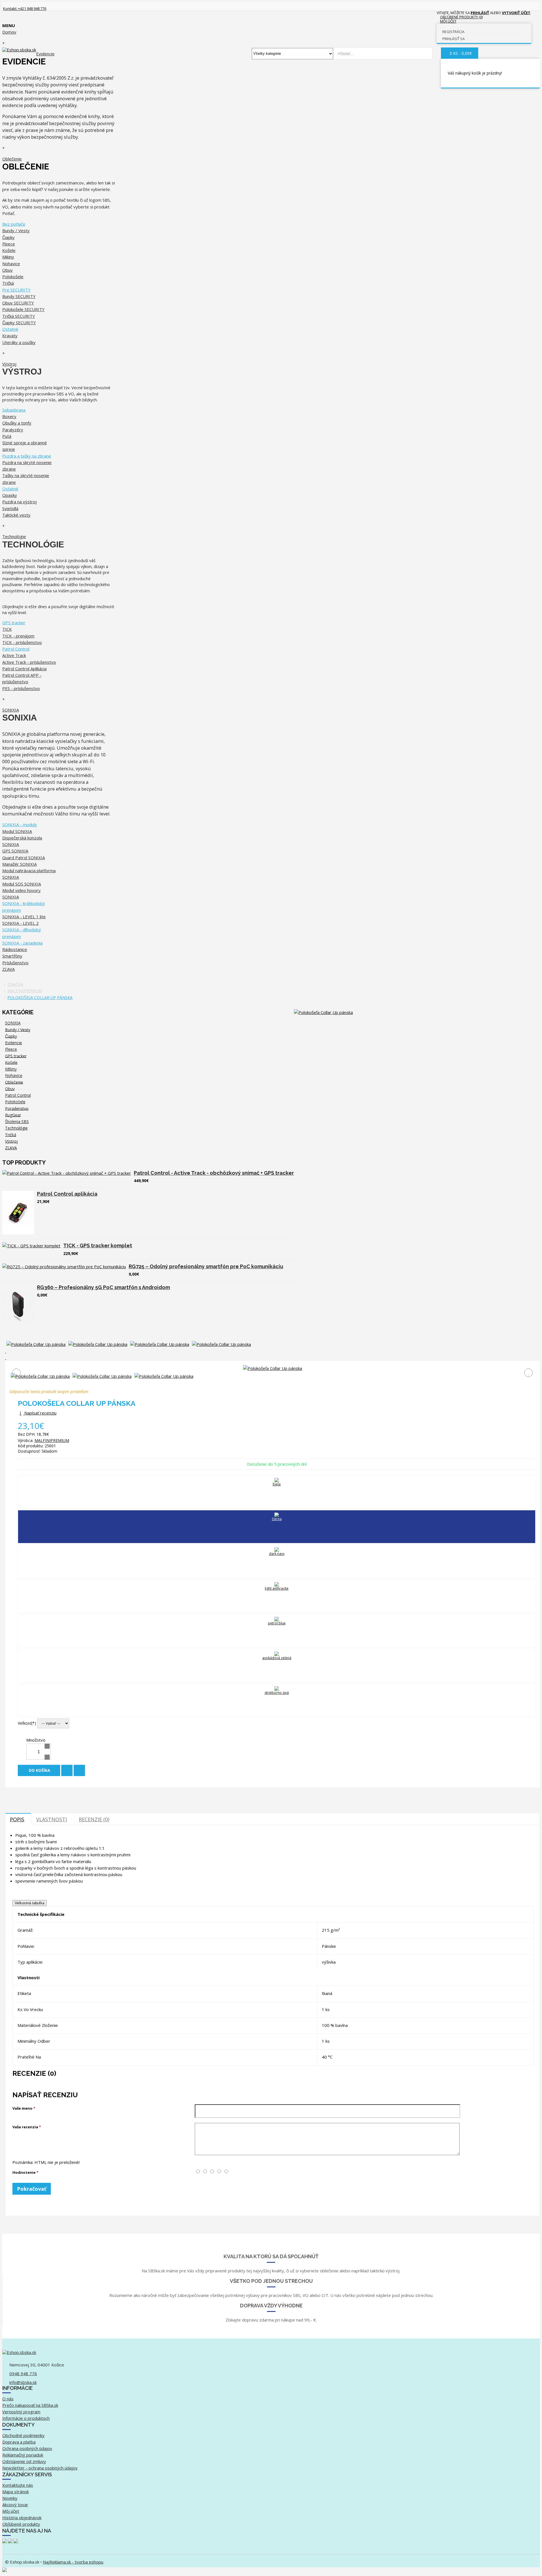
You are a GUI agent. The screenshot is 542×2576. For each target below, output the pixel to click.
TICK (7, 629)
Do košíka (40, 1770)
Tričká (8, 283)
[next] (272, 1358)
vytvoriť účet (516, 13)
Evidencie (14, 1043)
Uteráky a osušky (19, 342)
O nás (8, 2399)
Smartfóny (12, 956)
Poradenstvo (17, 1108)
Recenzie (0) (94, 1819)
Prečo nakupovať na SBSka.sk (30, 2405)
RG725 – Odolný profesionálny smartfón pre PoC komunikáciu (206, 1266)
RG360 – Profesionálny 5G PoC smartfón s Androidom (103, 1287)
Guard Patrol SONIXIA (24, 858)
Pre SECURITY (16, 290)
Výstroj (11, 1141)
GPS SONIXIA (15, 851)
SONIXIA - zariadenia (22, 943)
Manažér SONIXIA (19, 864)
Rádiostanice (15, 949)
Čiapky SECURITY (19, 323)
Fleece (9, 244)
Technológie (16, 1128)
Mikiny (8, 257)
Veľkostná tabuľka (29, 1903)
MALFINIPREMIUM (25, 991)
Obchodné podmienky (23, 2435)
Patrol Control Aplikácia (24, 669)
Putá (7, 436)
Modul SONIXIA (17, 831)
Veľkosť (25, 1723)
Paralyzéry (13, 430)
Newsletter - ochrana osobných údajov (40, 2468)
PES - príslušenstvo (21, 688)
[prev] (272, 1351)
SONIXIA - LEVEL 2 (20, 923)
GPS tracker (14, 623)
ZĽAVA (11, 1148)
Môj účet (11, 2511)
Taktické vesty (16, 515)
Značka (15, 984)
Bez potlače (14, 224)
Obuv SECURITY (18, 303)
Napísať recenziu (40, 1413)
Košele (9, 250)
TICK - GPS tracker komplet (98, 1245)
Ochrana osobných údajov (27, 2448)
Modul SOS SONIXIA (22, 884)
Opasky (10, 495)
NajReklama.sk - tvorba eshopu (73, 2562)
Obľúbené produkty (21, 2524)
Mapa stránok (16, 2492)
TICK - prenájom (18, 636)
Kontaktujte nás (18, 2485)
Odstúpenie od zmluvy (24, 2461)
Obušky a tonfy (17, 423)
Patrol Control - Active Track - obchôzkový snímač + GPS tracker (214, 1173)
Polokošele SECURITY (23, 309)
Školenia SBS (17, 1121)
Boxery (9, 416)
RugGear (13, 1115)
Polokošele (13, 277)
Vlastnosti (52, 1819)
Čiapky (8, 237)
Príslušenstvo (15, 963)
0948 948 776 (23, 2373)
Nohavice (11, 264)
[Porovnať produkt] (79, 1770)
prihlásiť (480, 13)
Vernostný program (21, 2412)
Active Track (14, 655)
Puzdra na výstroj (19, 502)
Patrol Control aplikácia (67, 1194)
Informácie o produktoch (26, 2418)
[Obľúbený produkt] (67, 1770)
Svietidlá (10, 508)
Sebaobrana (14, 410)
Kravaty (10, 336)
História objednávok (22, 2518)
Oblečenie (14, 1082)
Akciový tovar (15, 2505)
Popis (17, 1819)
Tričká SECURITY (19, 316)
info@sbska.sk (23, 2382)
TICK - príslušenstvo (22, 642)
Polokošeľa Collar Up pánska (40, 997)
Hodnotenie (24, 2172)
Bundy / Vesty (16, 230)
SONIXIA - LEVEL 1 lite (24, 917)
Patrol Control (16, 649)
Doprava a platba (19, 2442)
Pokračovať (32, 2189)
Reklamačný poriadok (23, 2455)
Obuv (7, 270)
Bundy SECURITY (19, 296)
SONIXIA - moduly (20, 824)
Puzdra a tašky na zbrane (27, 456)
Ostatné (10, 329)
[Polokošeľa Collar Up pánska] (323, 1012)
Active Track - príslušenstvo (29, 662)
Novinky (10, 2498)
